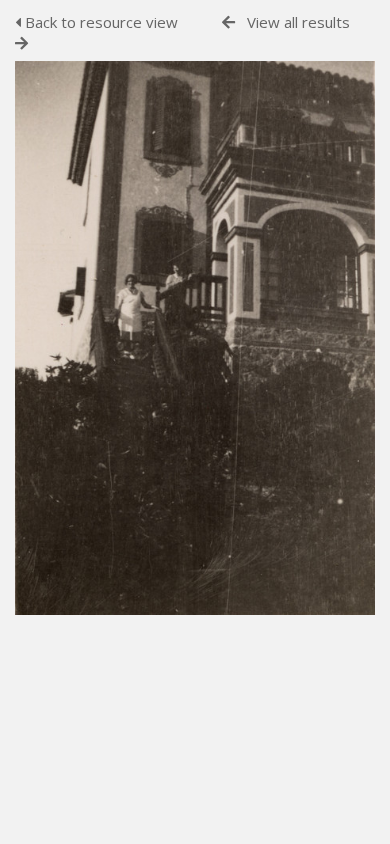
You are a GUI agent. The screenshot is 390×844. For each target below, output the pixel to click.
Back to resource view (99, 22)
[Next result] (21, 43)
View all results (298, 22)
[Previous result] (228, 22)
